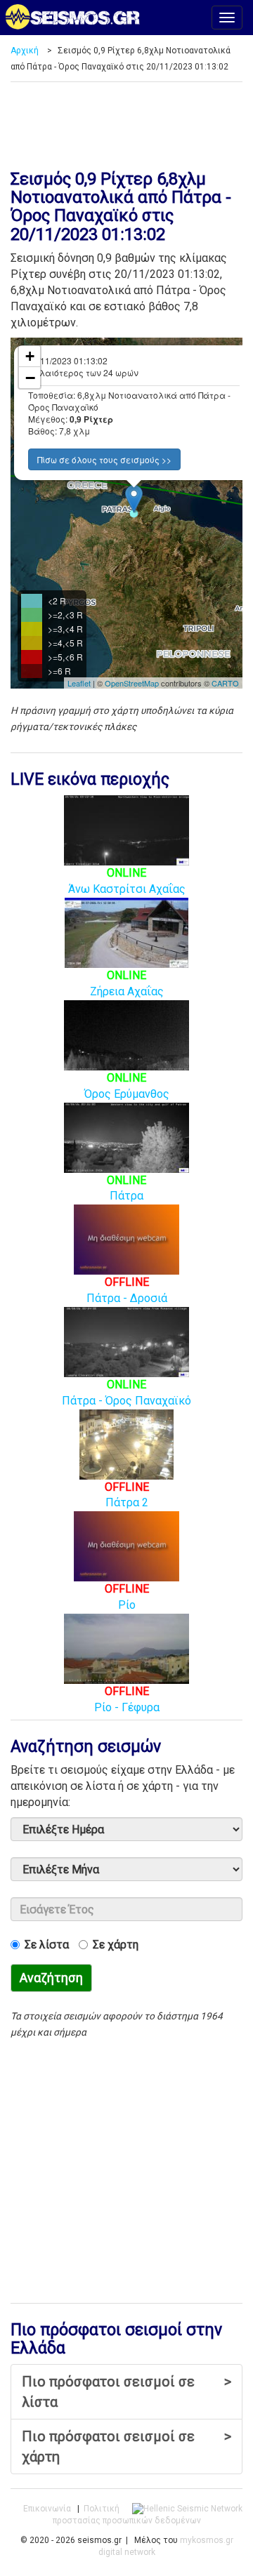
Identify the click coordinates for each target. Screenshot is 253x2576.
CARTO (225, 683)
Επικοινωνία (47, 2509)
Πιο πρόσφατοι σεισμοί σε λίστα (126, 2392)
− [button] (30, 378)
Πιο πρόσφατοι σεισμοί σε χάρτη (126, 2446)
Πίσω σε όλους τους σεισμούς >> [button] (104, 459)
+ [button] (30, 356)
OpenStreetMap (132, 683)
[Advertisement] (126, 121)
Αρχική (25, 51)
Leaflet (79, 683)
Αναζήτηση (51, 1978)
